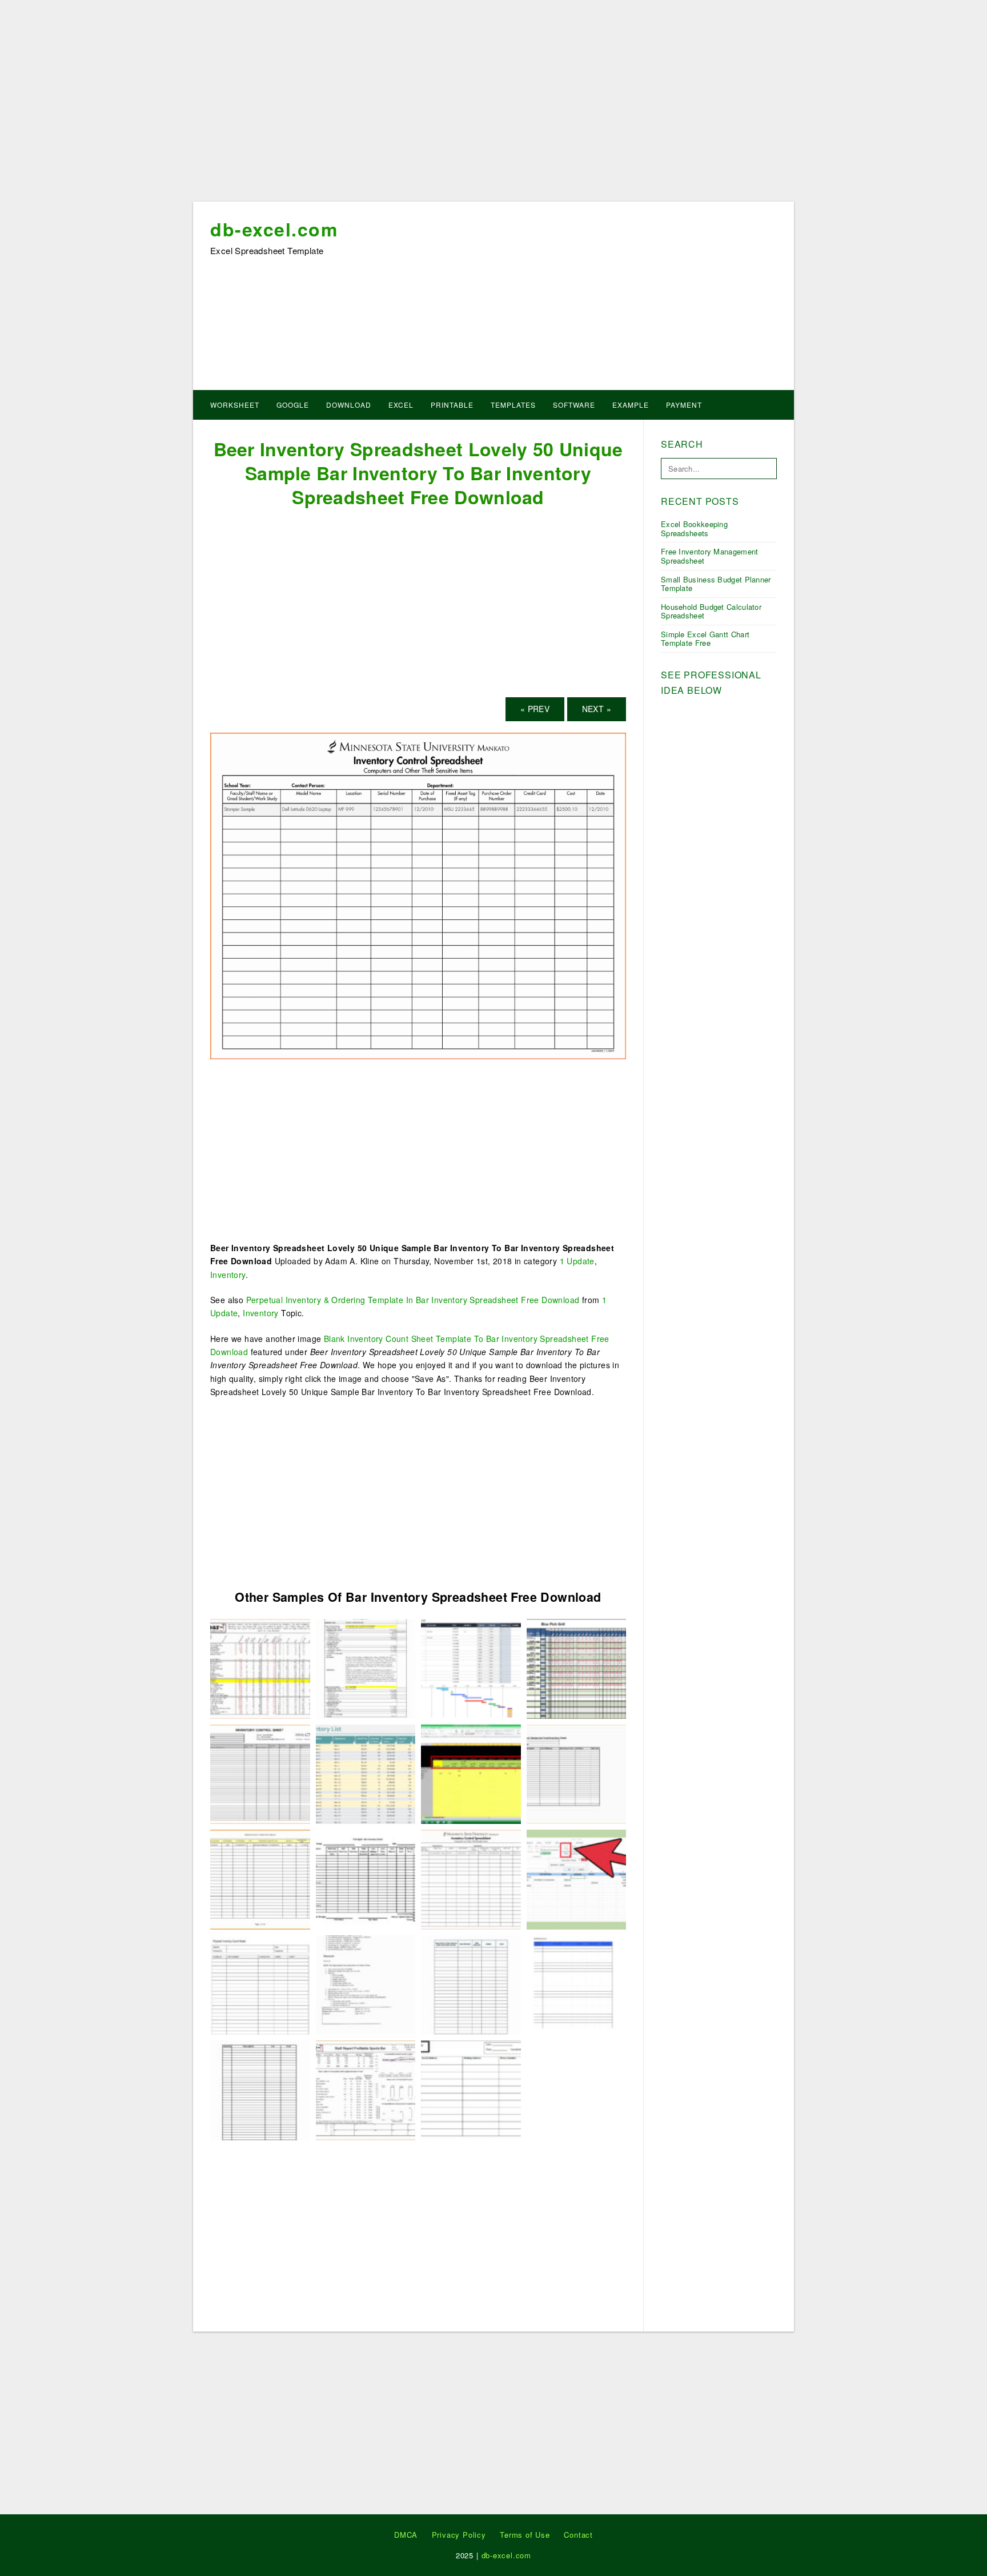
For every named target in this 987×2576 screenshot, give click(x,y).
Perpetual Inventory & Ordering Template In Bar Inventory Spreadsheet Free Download (413, 1300)
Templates (513, 405)
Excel (401, 405)
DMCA (406, 2535)
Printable (452, 405)
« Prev (535, 709)
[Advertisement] (493, 105)
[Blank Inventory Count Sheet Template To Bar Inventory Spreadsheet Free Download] (577, 1984)
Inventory (228, 1275)
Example (631, 405)
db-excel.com (274, 229)
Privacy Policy (459, 2535)
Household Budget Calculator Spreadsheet (711, 611)
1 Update (577, 1261)
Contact (578, 2535)
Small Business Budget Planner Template (716, 584)
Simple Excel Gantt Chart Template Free (705, 639)
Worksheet (235, 405)
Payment (684, 405)
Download (349, 405)
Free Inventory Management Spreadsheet (710, 556)
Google (293, 405)
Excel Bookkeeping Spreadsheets (694, 529)
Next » (597, 709)
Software (574, 405)
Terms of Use (525, 2535)
